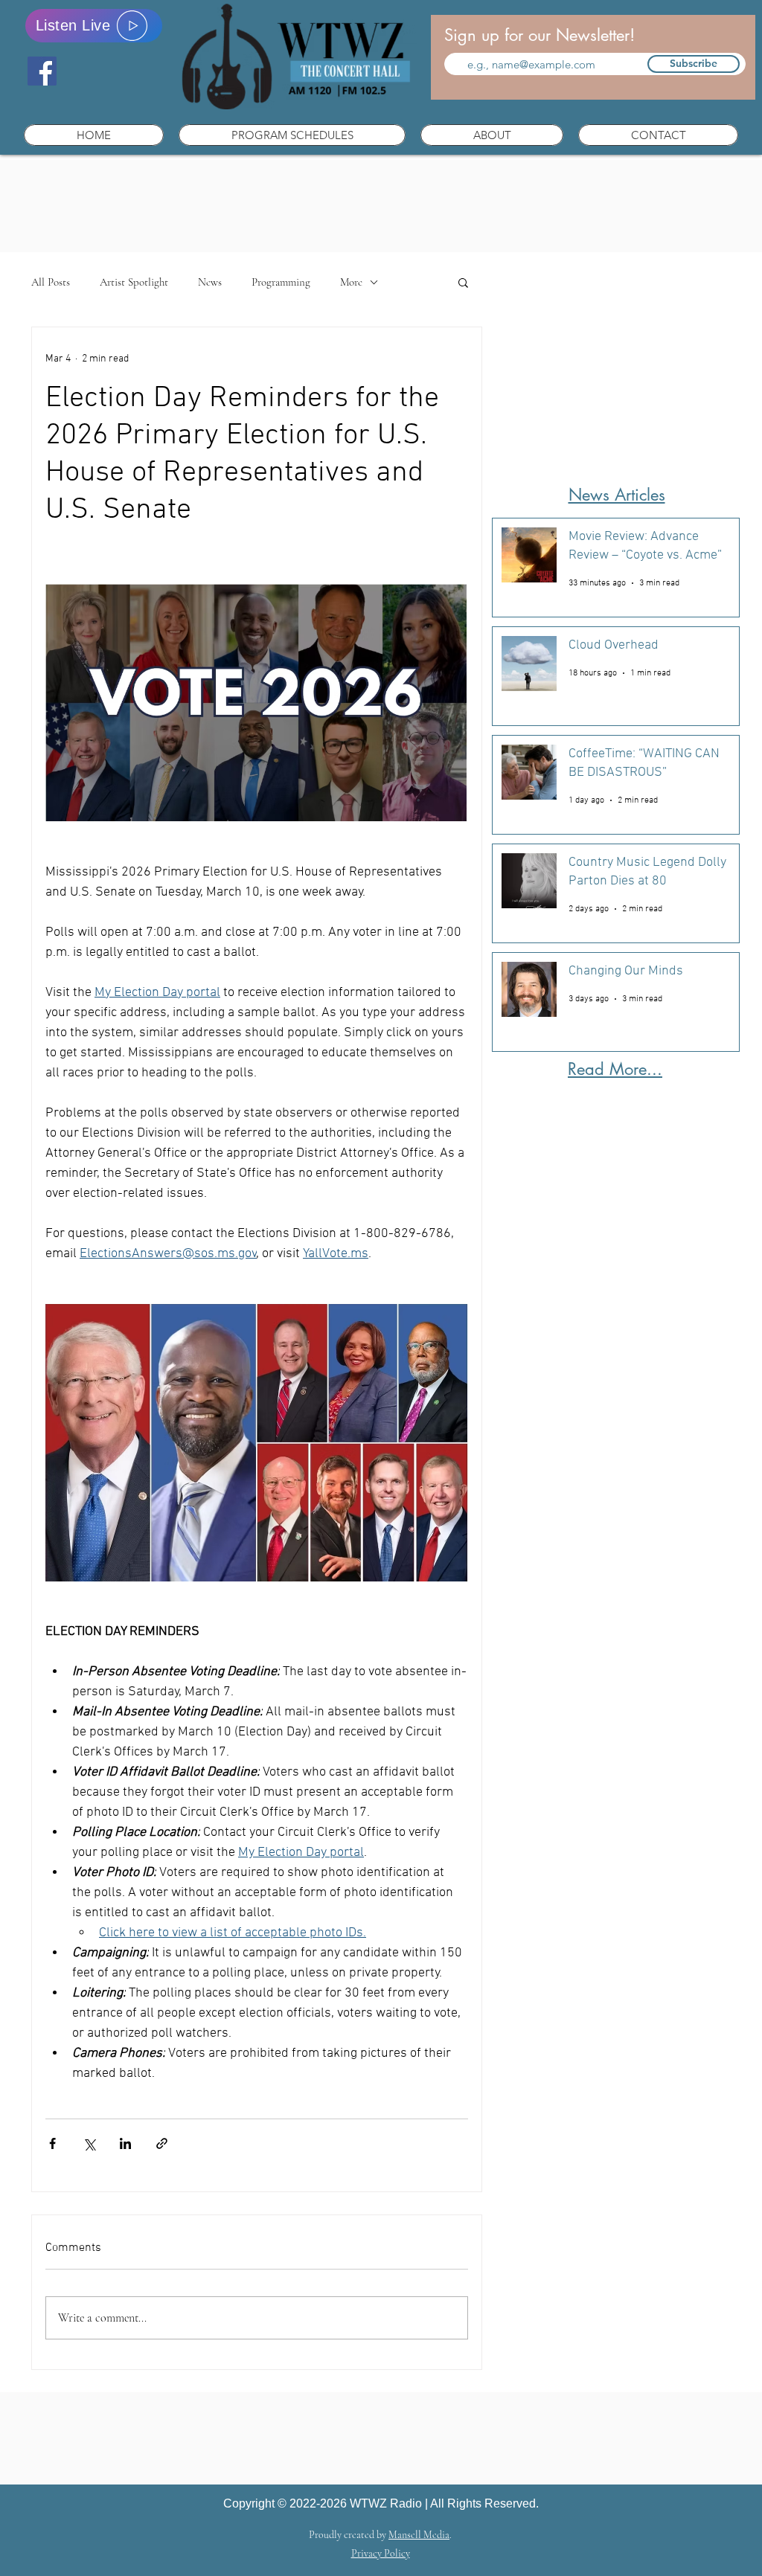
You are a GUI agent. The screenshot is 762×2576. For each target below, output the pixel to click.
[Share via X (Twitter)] (89, 2143)
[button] (292, 135)
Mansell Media (419, 2535)
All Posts (51, 282)
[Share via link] (162, 2143)
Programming (281, 282)
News (210, 282)
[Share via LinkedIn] (125, 2143)
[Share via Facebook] (52, 2143)
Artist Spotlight (134, 282)
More (351, 282)
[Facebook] (42, 71)
